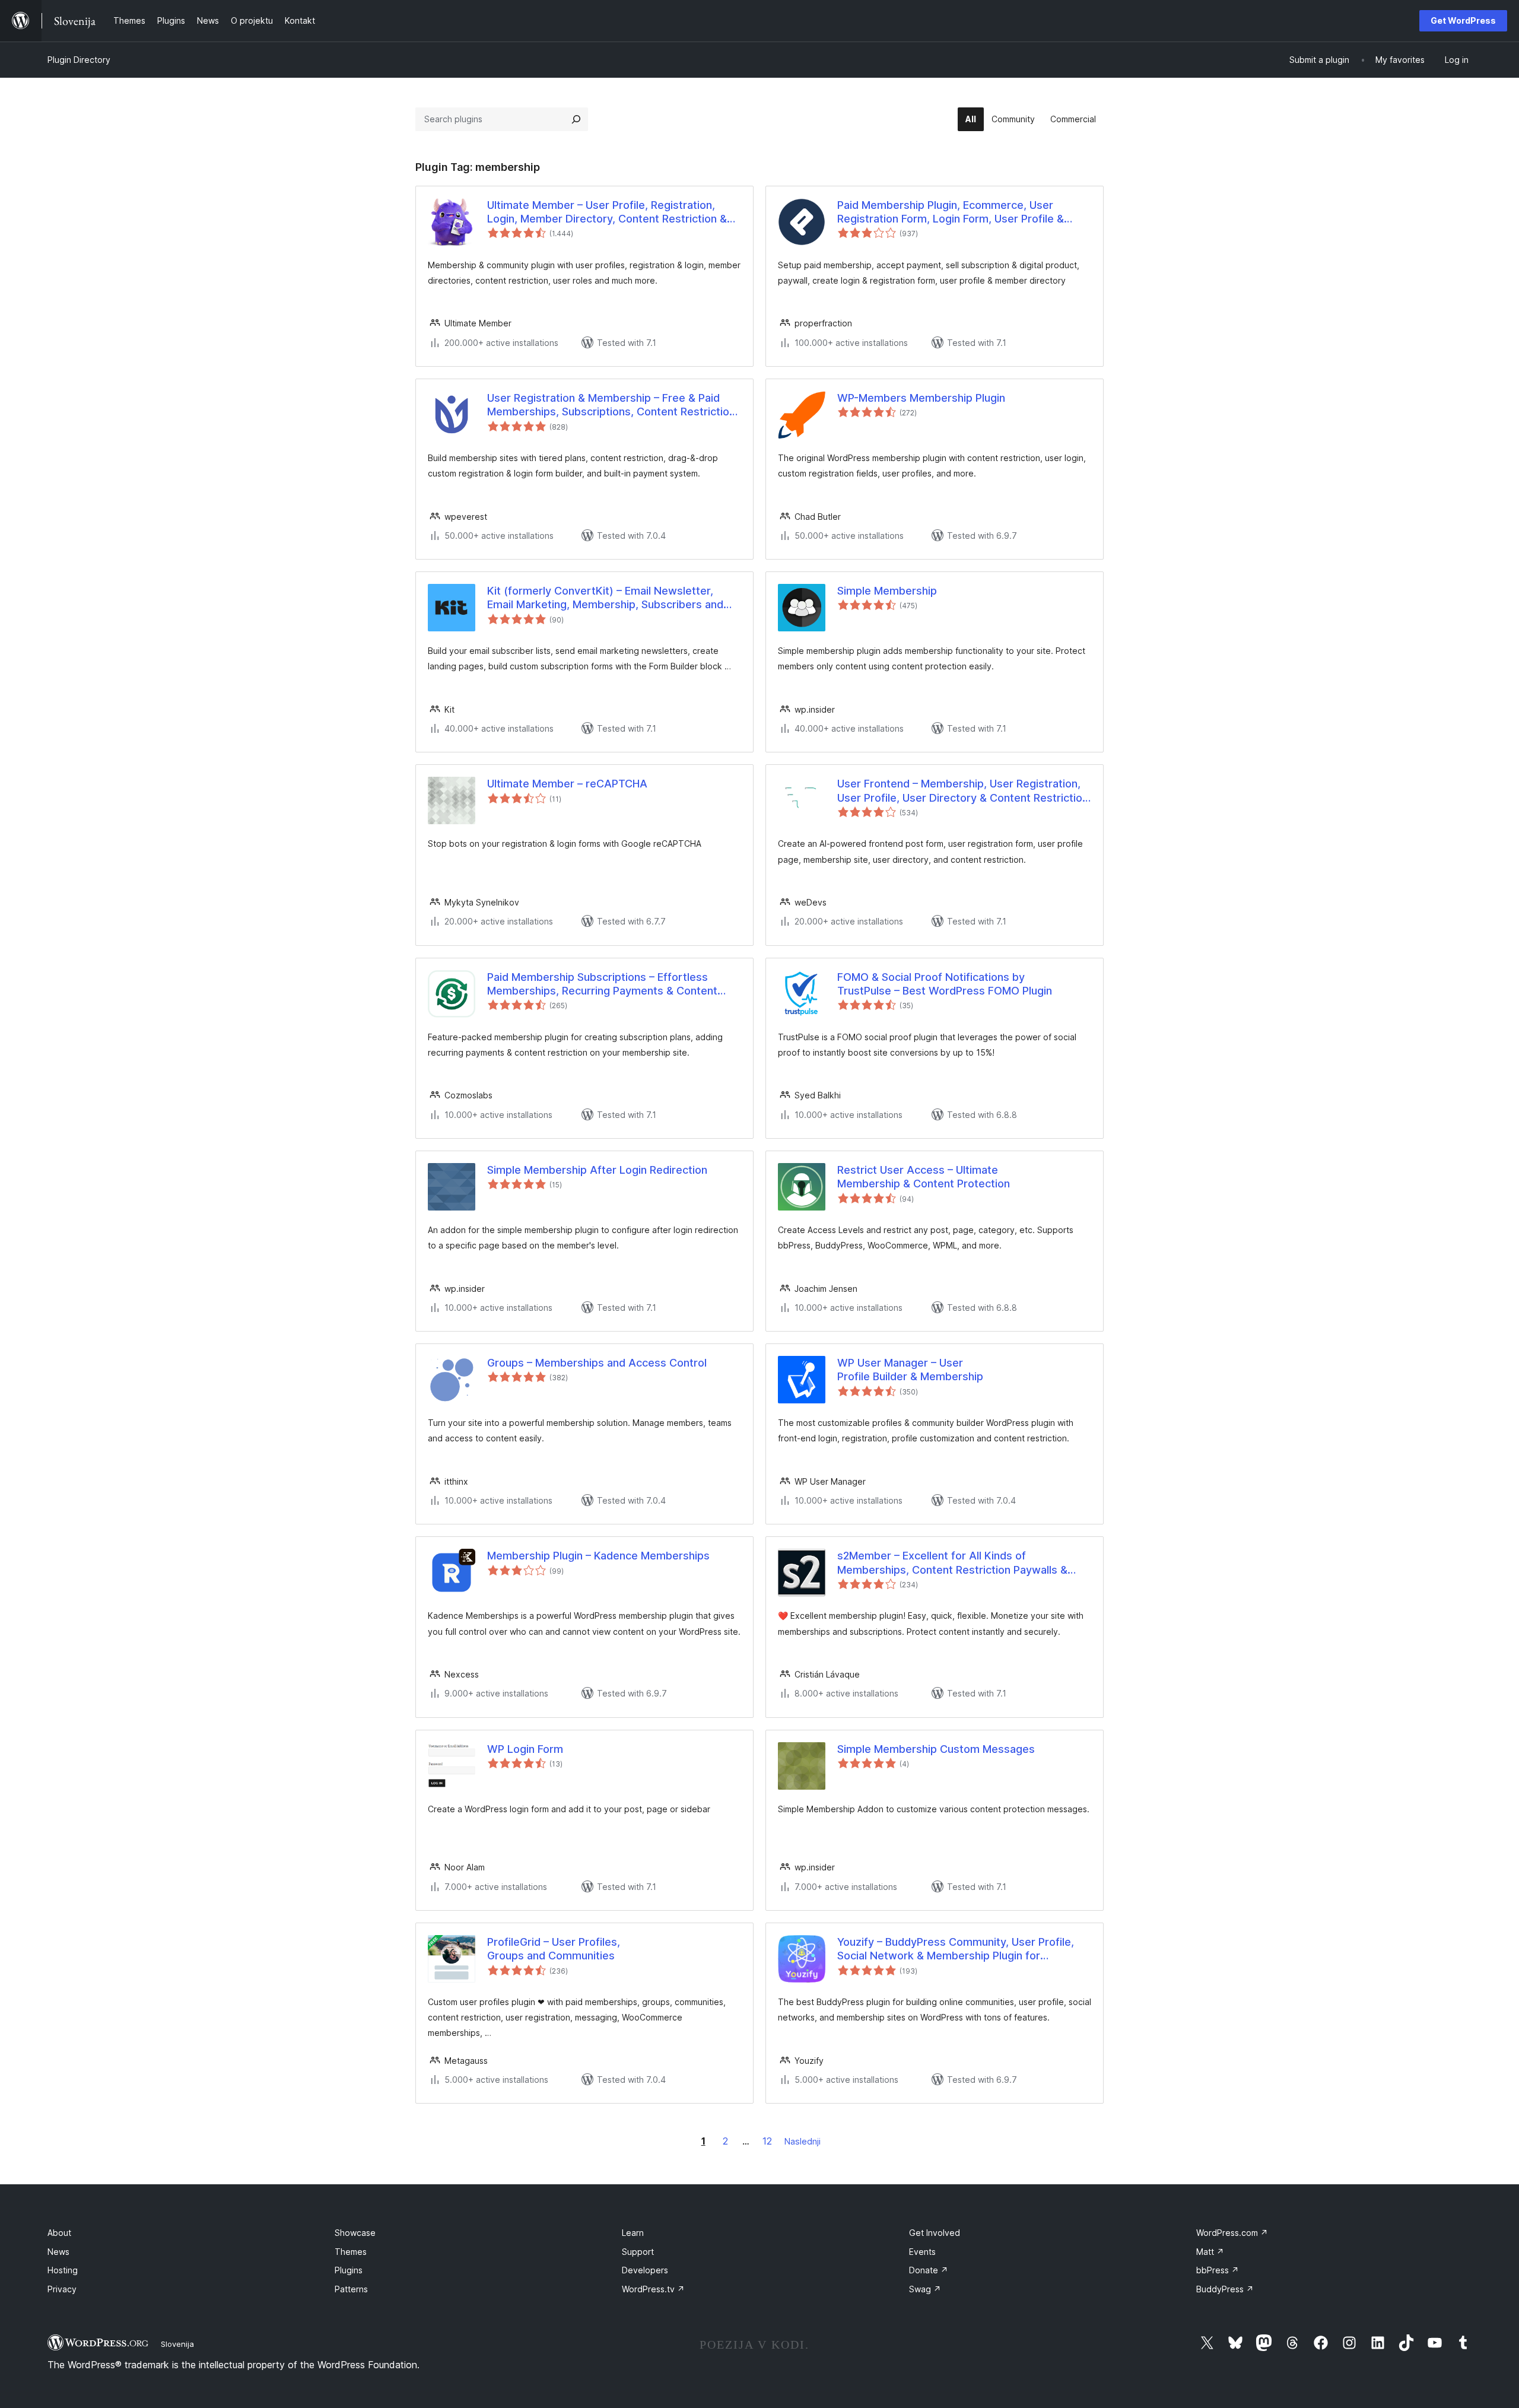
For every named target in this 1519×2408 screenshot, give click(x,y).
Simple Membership (887, 591)
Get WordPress (1463, 20)
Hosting (63, 2270)
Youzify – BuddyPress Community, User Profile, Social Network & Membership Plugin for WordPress (956, 1949)
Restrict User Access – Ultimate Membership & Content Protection (924, 1177)
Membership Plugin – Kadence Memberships (598, 1556)
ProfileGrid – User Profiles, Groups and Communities (554, 1949)
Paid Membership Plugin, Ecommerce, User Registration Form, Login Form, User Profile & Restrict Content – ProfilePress (951, 212)
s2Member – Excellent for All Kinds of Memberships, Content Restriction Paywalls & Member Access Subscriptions (952, 1563)
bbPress (1218, 2270)
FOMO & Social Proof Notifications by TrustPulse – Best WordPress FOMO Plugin (945, 984)
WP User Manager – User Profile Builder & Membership (910, 1370)
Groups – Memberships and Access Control (597, 1363)
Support (638, 2252)
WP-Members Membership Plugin (921, 398)
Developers (645, 2270)
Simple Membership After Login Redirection (597, 1170)
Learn (633, 2233)
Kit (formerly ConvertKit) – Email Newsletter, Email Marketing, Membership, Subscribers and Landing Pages (605, 598)
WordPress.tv (653, 2289)
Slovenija (177, 2344)
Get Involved (935, 2233)
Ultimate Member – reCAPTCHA (567, 784)
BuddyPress (1225, 2289)
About (59, 2233)
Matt (1210, 2252)
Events (922, 2252)
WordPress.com (1232, 2233)
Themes (351, 2252)
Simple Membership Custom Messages (936, 1749)
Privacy (62, 2289)
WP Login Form (525, 1749)
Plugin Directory (79, 60)
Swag (925, 2289)
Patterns (351, 2289)
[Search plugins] (576, 119)
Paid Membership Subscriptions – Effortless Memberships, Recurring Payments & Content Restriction (602, 984)
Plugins (349, 2270)
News (58, 2252)
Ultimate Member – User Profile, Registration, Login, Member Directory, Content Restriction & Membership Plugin (607, 212)
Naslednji (803, 2141)
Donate (929, 2270)
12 (767, 2141)
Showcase (355, 2233)
